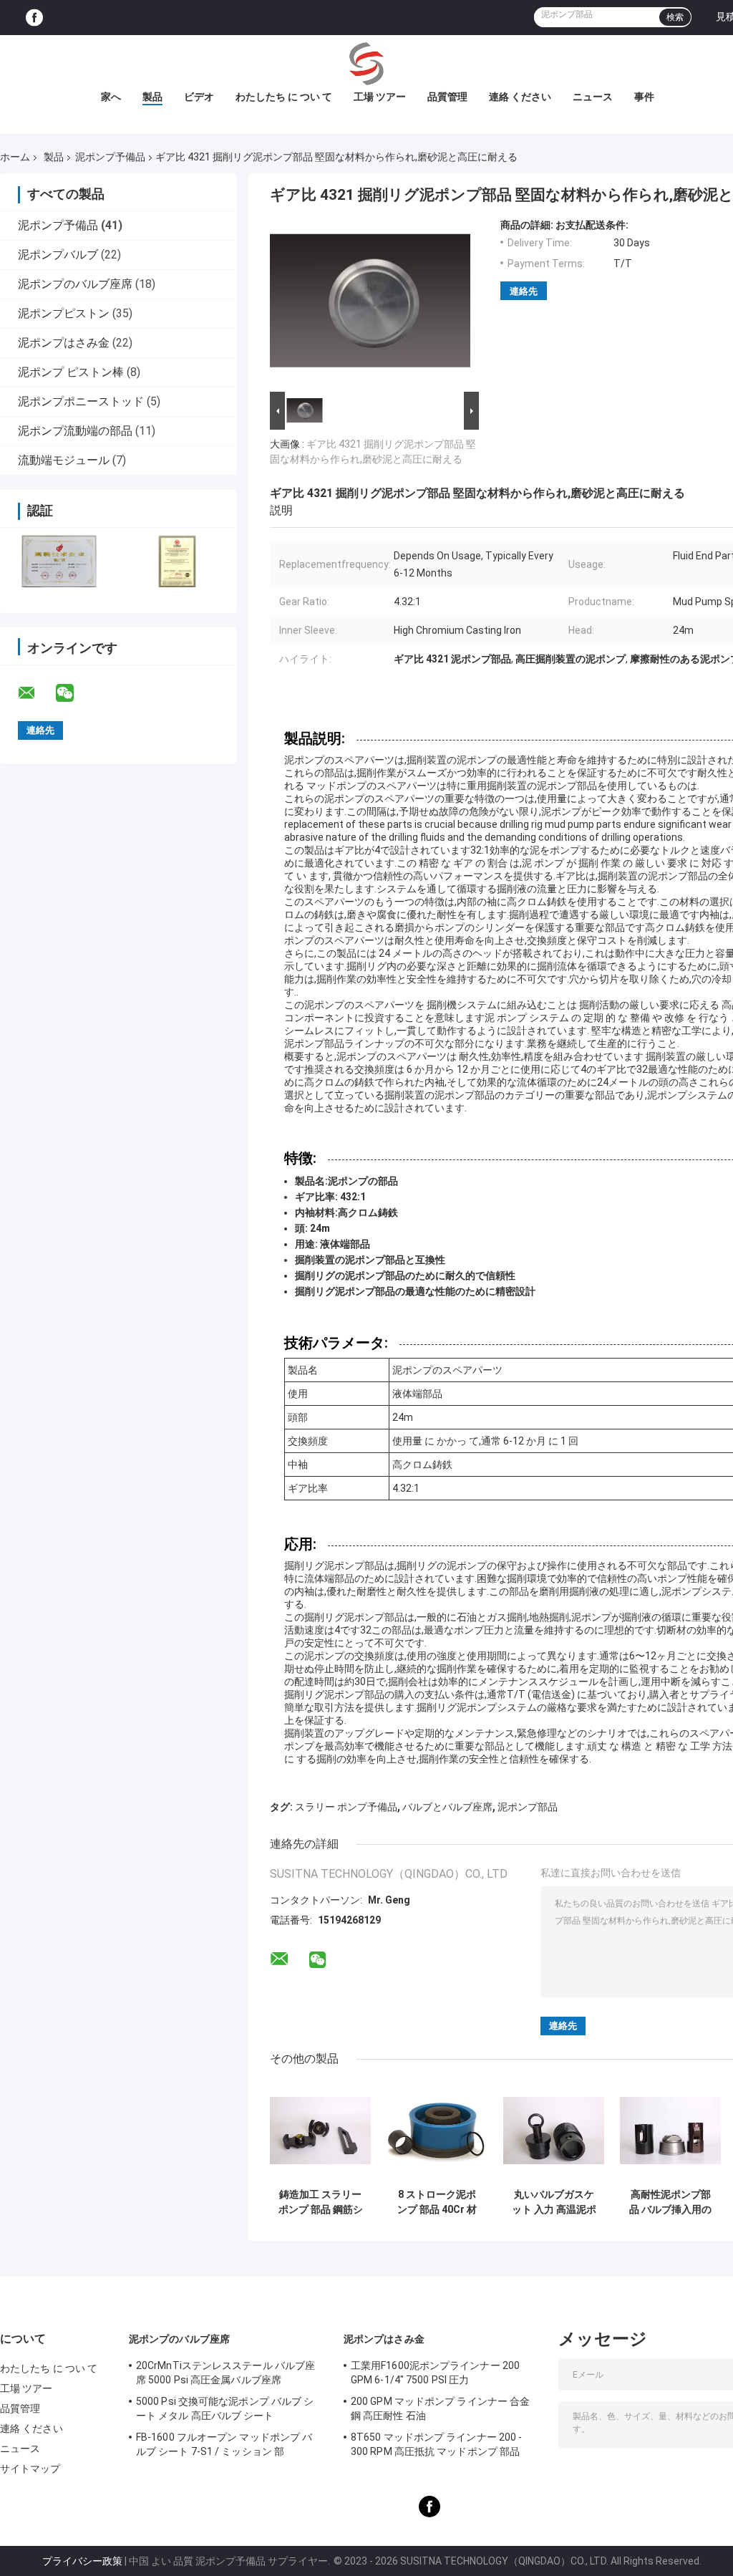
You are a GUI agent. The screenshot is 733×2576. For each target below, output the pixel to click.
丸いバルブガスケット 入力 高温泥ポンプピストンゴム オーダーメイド (554, 2202)
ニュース (593, 97)
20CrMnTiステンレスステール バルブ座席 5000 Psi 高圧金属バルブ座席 (225, 2373)
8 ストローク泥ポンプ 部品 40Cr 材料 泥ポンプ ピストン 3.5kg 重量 (437, 2202)
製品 (152, 97)
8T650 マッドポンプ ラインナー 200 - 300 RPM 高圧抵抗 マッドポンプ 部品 (436, 2444)
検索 (675, 17)
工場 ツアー (380, 97)
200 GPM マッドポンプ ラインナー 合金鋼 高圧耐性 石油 (440, 2408)
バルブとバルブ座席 (447, 1807)
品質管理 (447, 97)
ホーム (15, 157)
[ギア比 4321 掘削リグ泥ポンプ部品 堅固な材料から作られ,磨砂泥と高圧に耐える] (370, 304)
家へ (111, 97)
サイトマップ (30, 2469)
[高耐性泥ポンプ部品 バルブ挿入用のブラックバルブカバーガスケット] (670, 2131)
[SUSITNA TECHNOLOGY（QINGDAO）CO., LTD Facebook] (34, 18)
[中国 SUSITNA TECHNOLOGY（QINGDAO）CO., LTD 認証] (59, 561)
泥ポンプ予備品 (110, 157)
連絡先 (524, 291)
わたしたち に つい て (284, 97)
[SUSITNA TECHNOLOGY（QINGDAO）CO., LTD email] (36, 693)
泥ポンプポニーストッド (81, 401)
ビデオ (199, 97)
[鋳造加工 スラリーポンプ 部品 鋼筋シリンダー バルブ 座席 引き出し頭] (320, 2131)
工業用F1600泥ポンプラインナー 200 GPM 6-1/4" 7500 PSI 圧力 (435, 2373)
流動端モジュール (64, 460)
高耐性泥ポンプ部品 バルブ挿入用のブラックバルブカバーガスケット (670, 2202)
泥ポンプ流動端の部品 (75, 431)
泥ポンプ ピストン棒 (71, 372)
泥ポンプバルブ (58, 255)
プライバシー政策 (82, 2561)
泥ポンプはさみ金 (64, 343)
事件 (644, 97)
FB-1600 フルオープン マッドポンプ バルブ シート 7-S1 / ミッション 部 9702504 (224, 2446)
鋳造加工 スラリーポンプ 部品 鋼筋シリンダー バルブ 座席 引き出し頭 (321, 2202)
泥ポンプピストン (64, 313)
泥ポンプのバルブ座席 (75, 284)
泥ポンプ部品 (528, 1807)
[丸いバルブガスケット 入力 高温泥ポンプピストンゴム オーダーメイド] (554, 2131)
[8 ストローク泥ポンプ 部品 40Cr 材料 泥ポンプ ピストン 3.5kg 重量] (437, 2131)
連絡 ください (520, 97)
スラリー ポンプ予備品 (346, 1807)
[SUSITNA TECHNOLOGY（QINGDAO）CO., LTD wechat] (74, 693)
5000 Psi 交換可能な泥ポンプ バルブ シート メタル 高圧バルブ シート (225, 2408)
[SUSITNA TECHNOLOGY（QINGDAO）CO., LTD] (366, 64)
